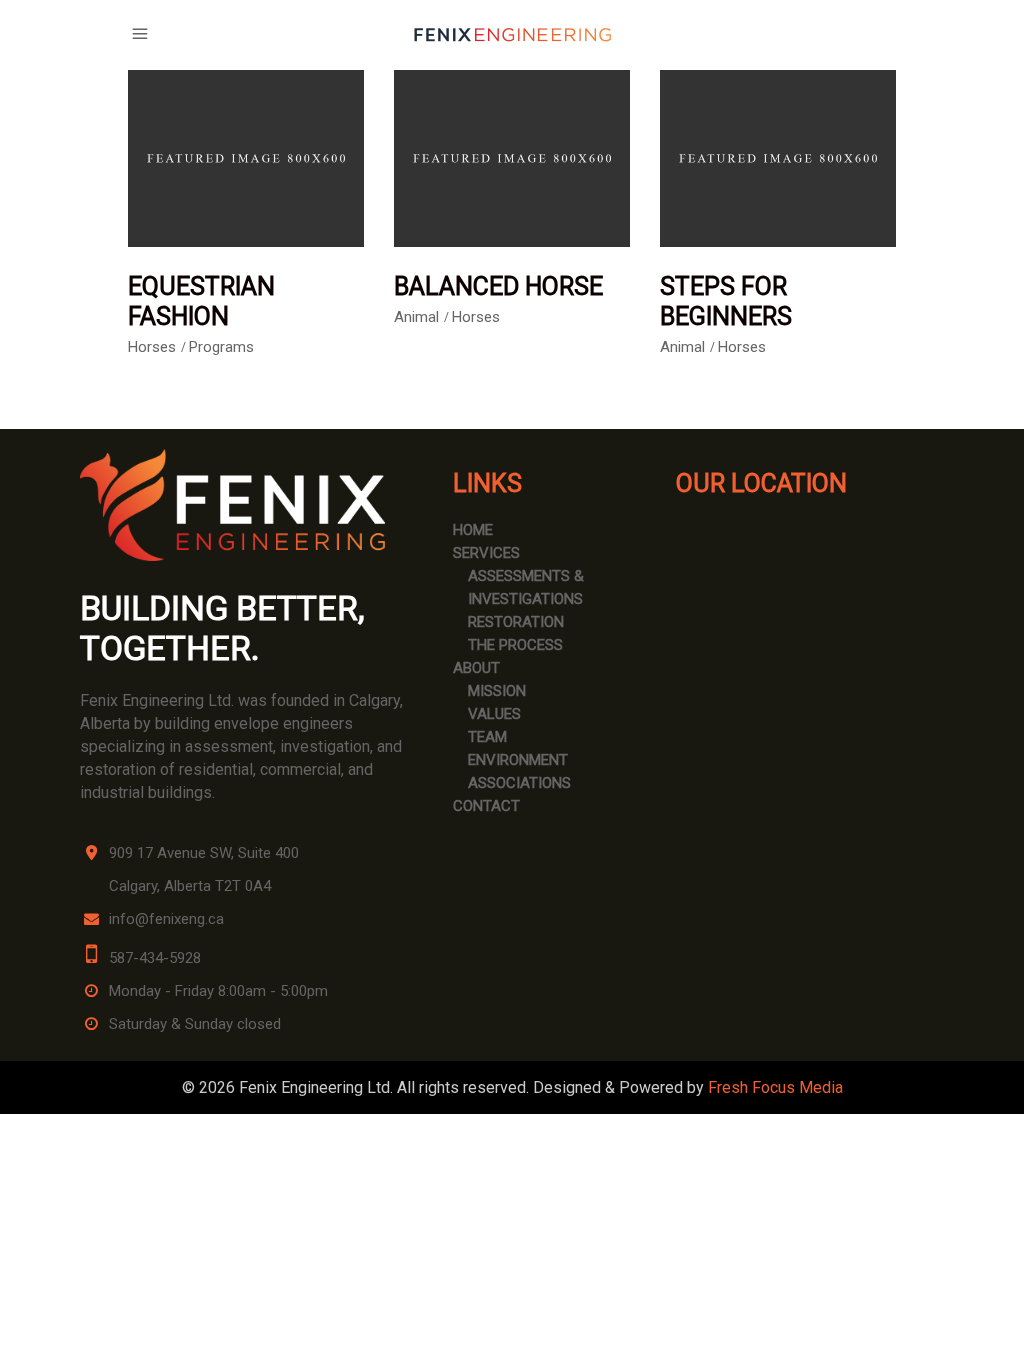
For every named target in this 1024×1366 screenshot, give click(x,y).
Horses (152, 347)
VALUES (494, 714)
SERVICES (486, 553)
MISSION (497, 691)
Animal (416, 317)
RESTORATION (516, 622)
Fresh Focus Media (775, 1087)
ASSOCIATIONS (519, 783)
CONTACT (486, 806)
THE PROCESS (515, 645)
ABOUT (476, 668)
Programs (221, 347)
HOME (473, 530)
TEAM (487, 737)
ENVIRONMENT (518, 760)
